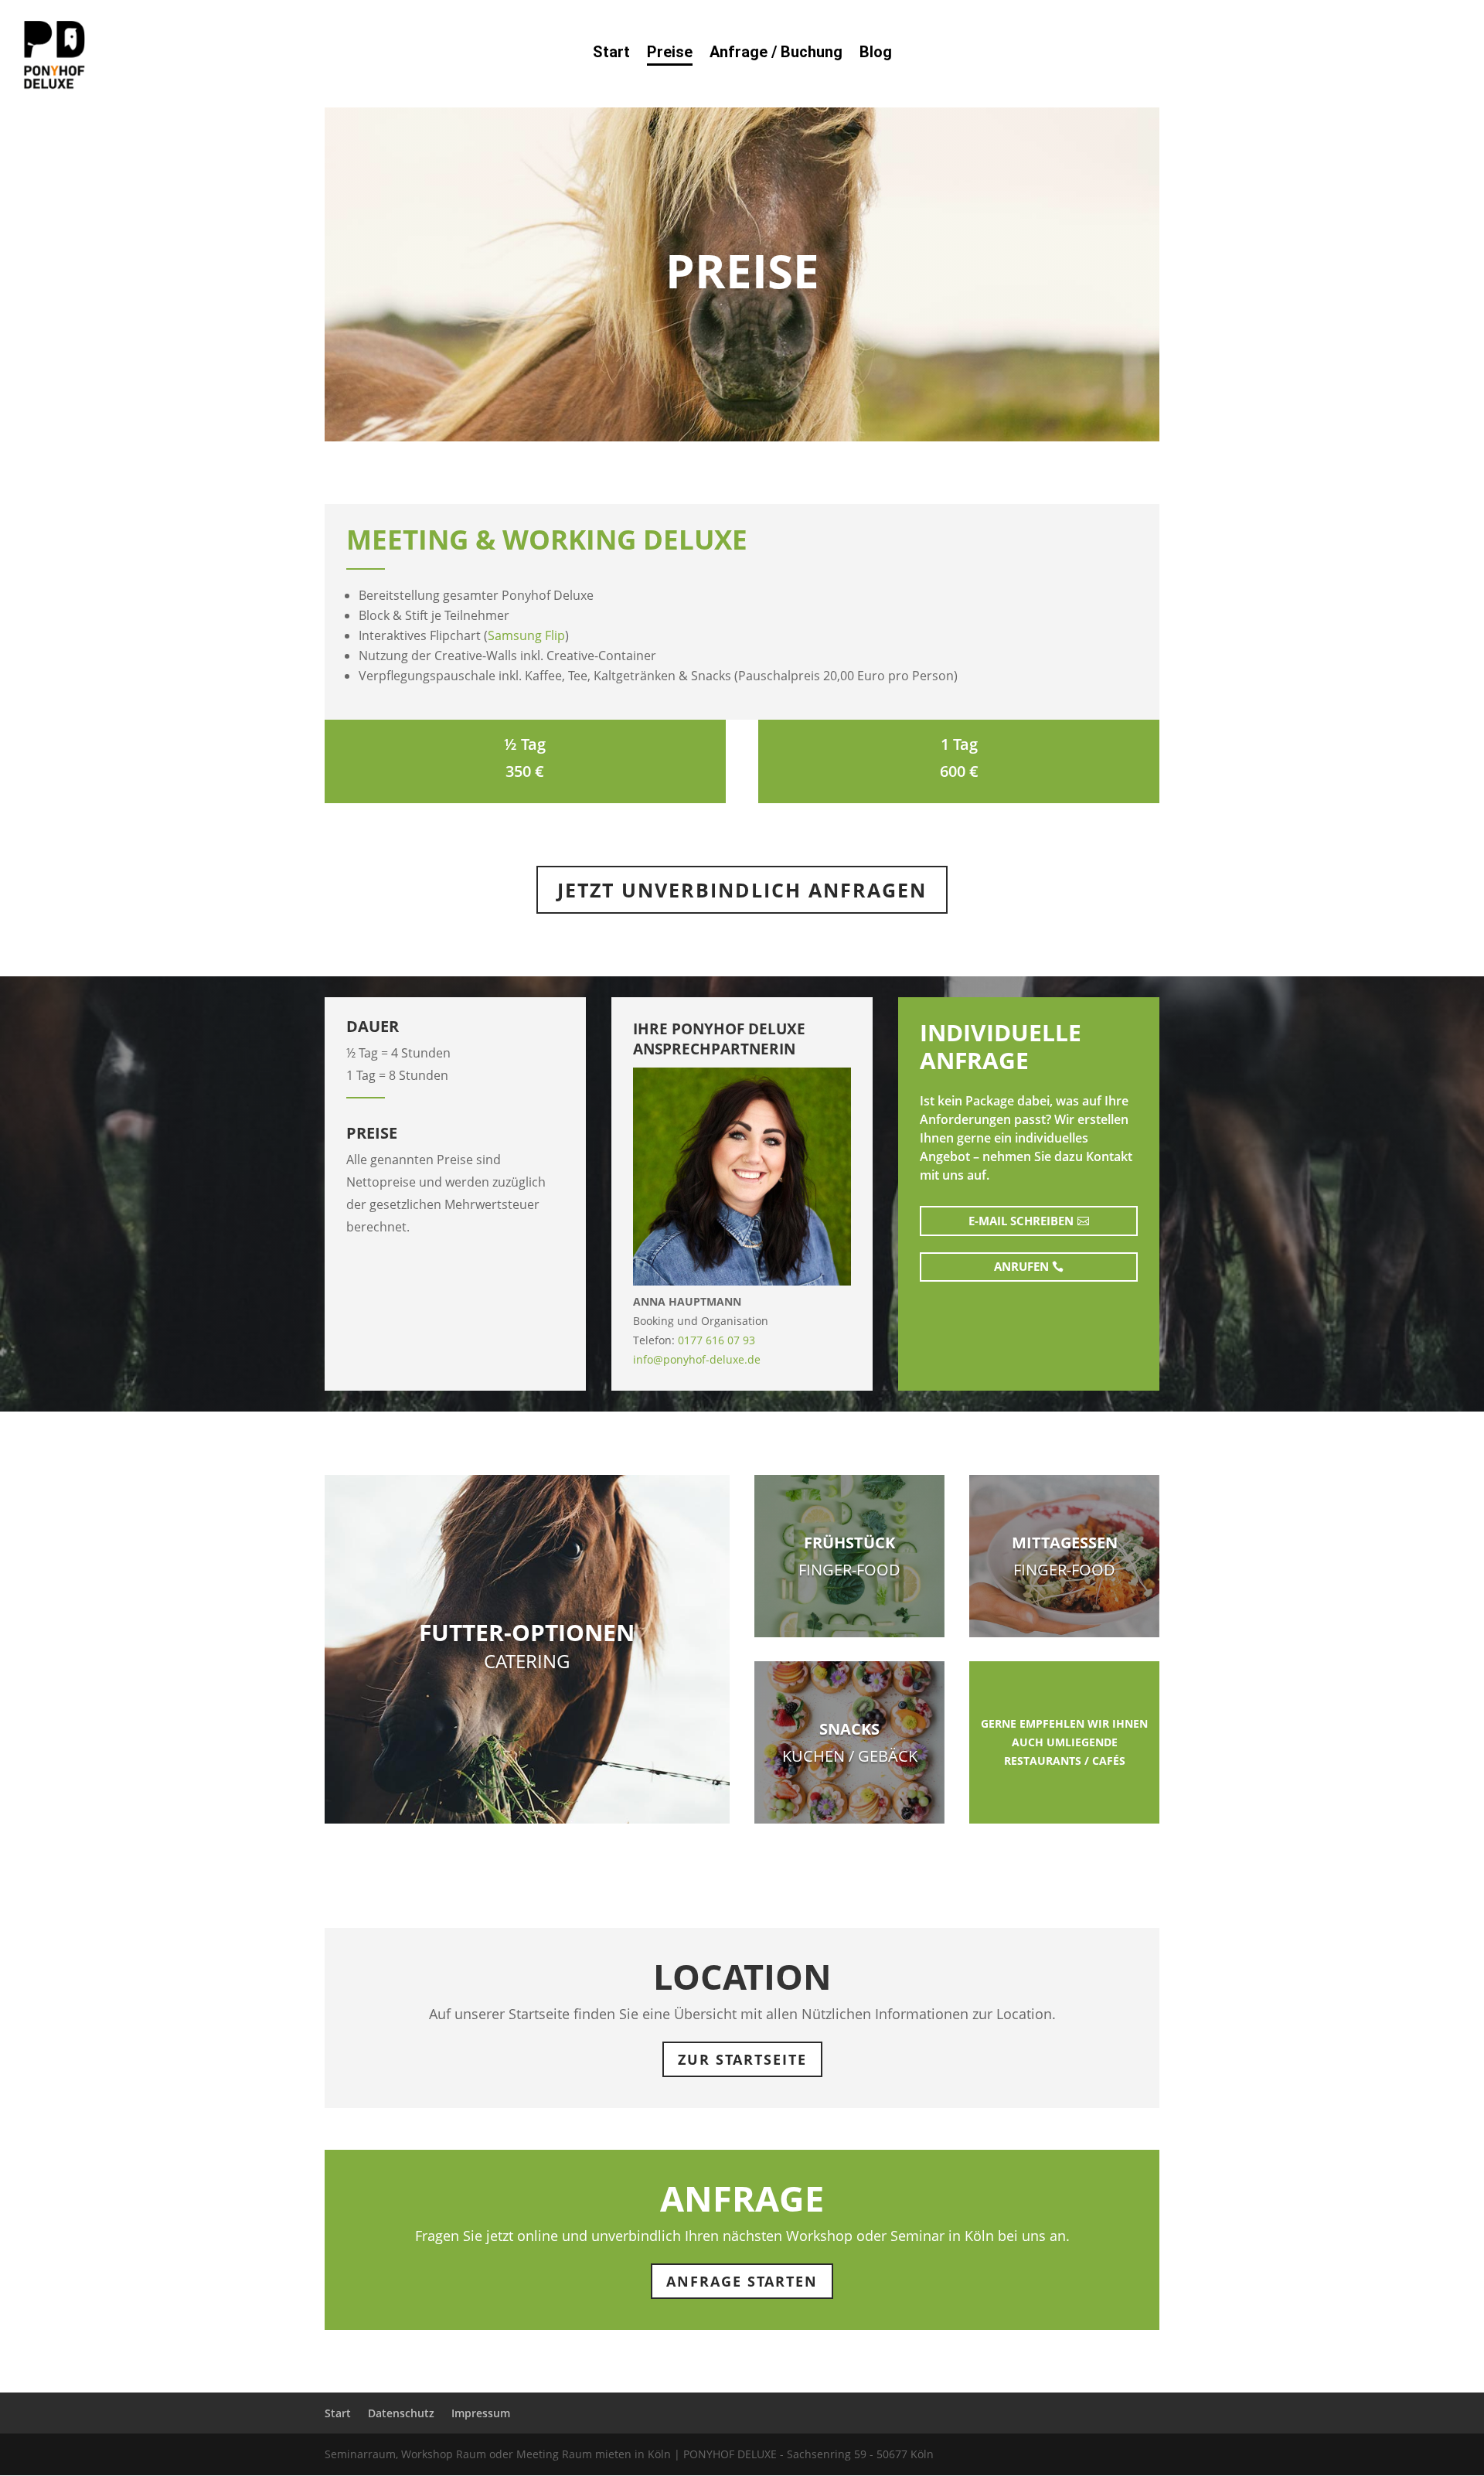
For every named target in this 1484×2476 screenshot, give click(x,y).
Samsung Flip (526, 635)
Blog (876, 54)
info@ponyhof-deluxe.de (697, 1359)
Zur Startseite (742, 2059)
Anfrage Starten (742, 2281)
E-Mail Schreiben (1021, 1221)
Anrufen (1021, 1266)
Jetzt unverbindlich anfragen (742, 890)
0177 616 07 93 (716, 1340)
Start (611, 54)
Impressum (481, 2413)
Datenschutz (401, 2413)
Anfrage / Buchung (776, 54)
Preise (670, 54)
